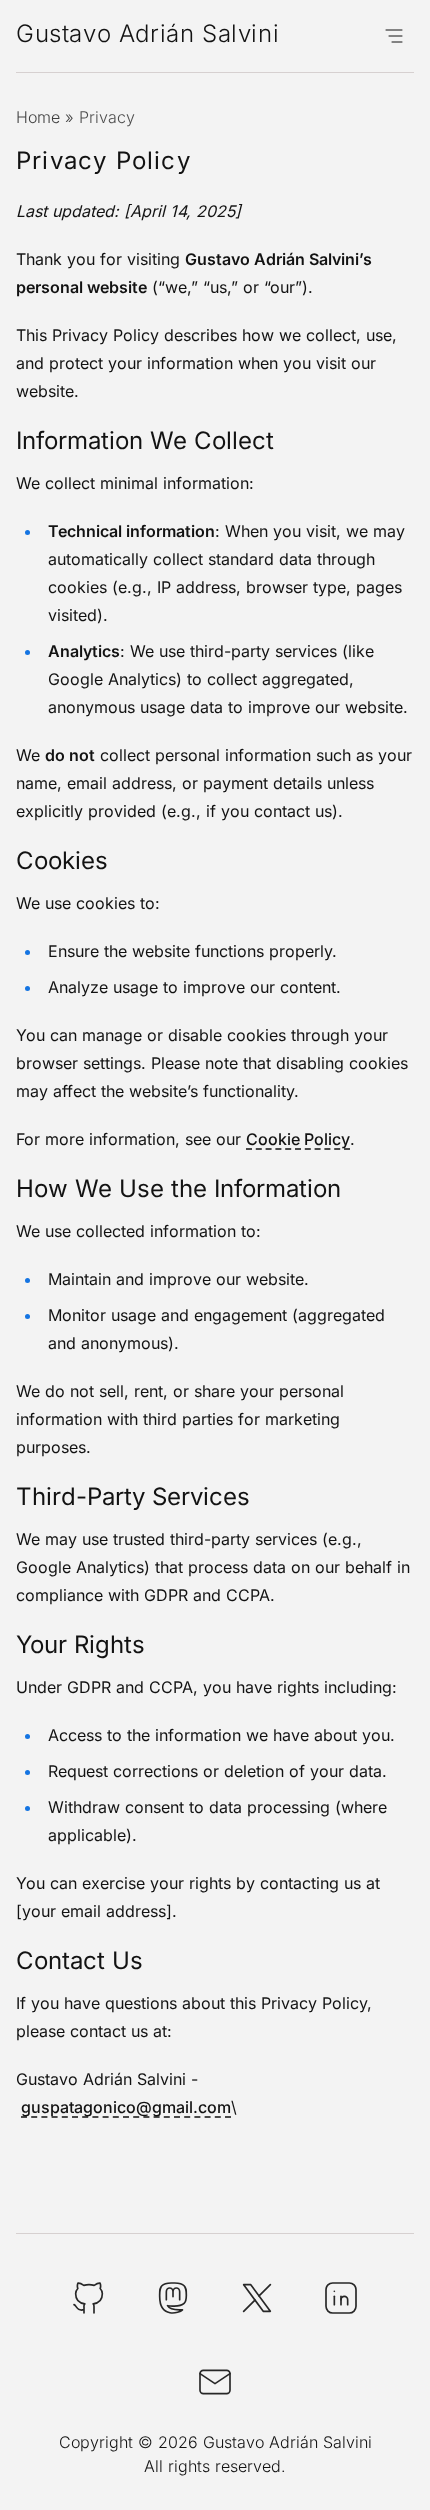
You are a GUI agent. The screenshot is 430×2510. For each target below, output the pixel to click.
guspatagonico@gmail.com (126, 2107)
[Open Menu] (394, 36)
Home (38, 117)
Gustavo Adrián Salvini (147, 33)
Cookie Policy (298, 1139)
